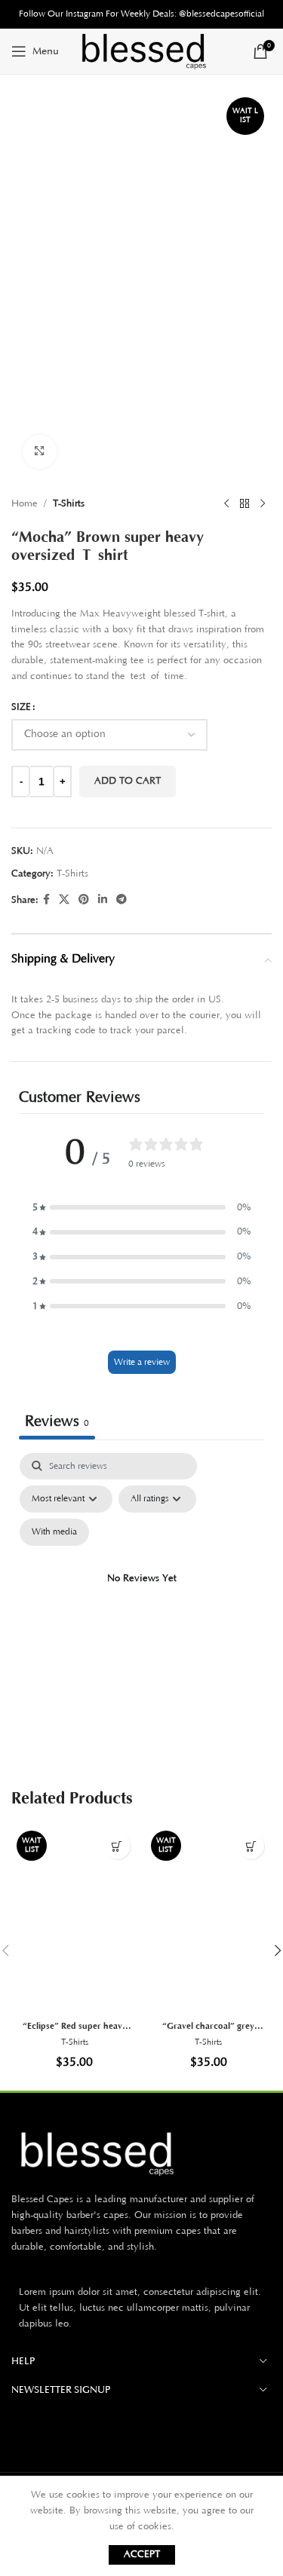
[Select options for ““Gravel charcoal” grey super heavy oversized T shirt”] (251, 1846)
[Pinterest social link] (84, 900)
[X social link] (64, 900)
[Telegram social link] (122, 900)
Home (25, 503)
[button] (142, 1208)
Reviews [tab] (57, 1421)
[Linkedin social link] (103, 900)
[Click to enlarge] (40, 452)
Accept (142, 2554)
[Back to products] (245, 504)
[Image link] (141, 2154)
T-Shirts (69, 503)
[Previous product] (226, 504)
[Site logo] (141, 51)
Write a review (142, 1362)
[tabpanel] (141, 1597)
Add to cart (128, 781)
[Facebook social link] (46, 900)
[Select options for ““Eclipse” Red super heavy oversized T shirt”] (117, 1846)
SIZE (21, 707)
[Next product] (263, 504)
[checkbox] (54, 1532)
